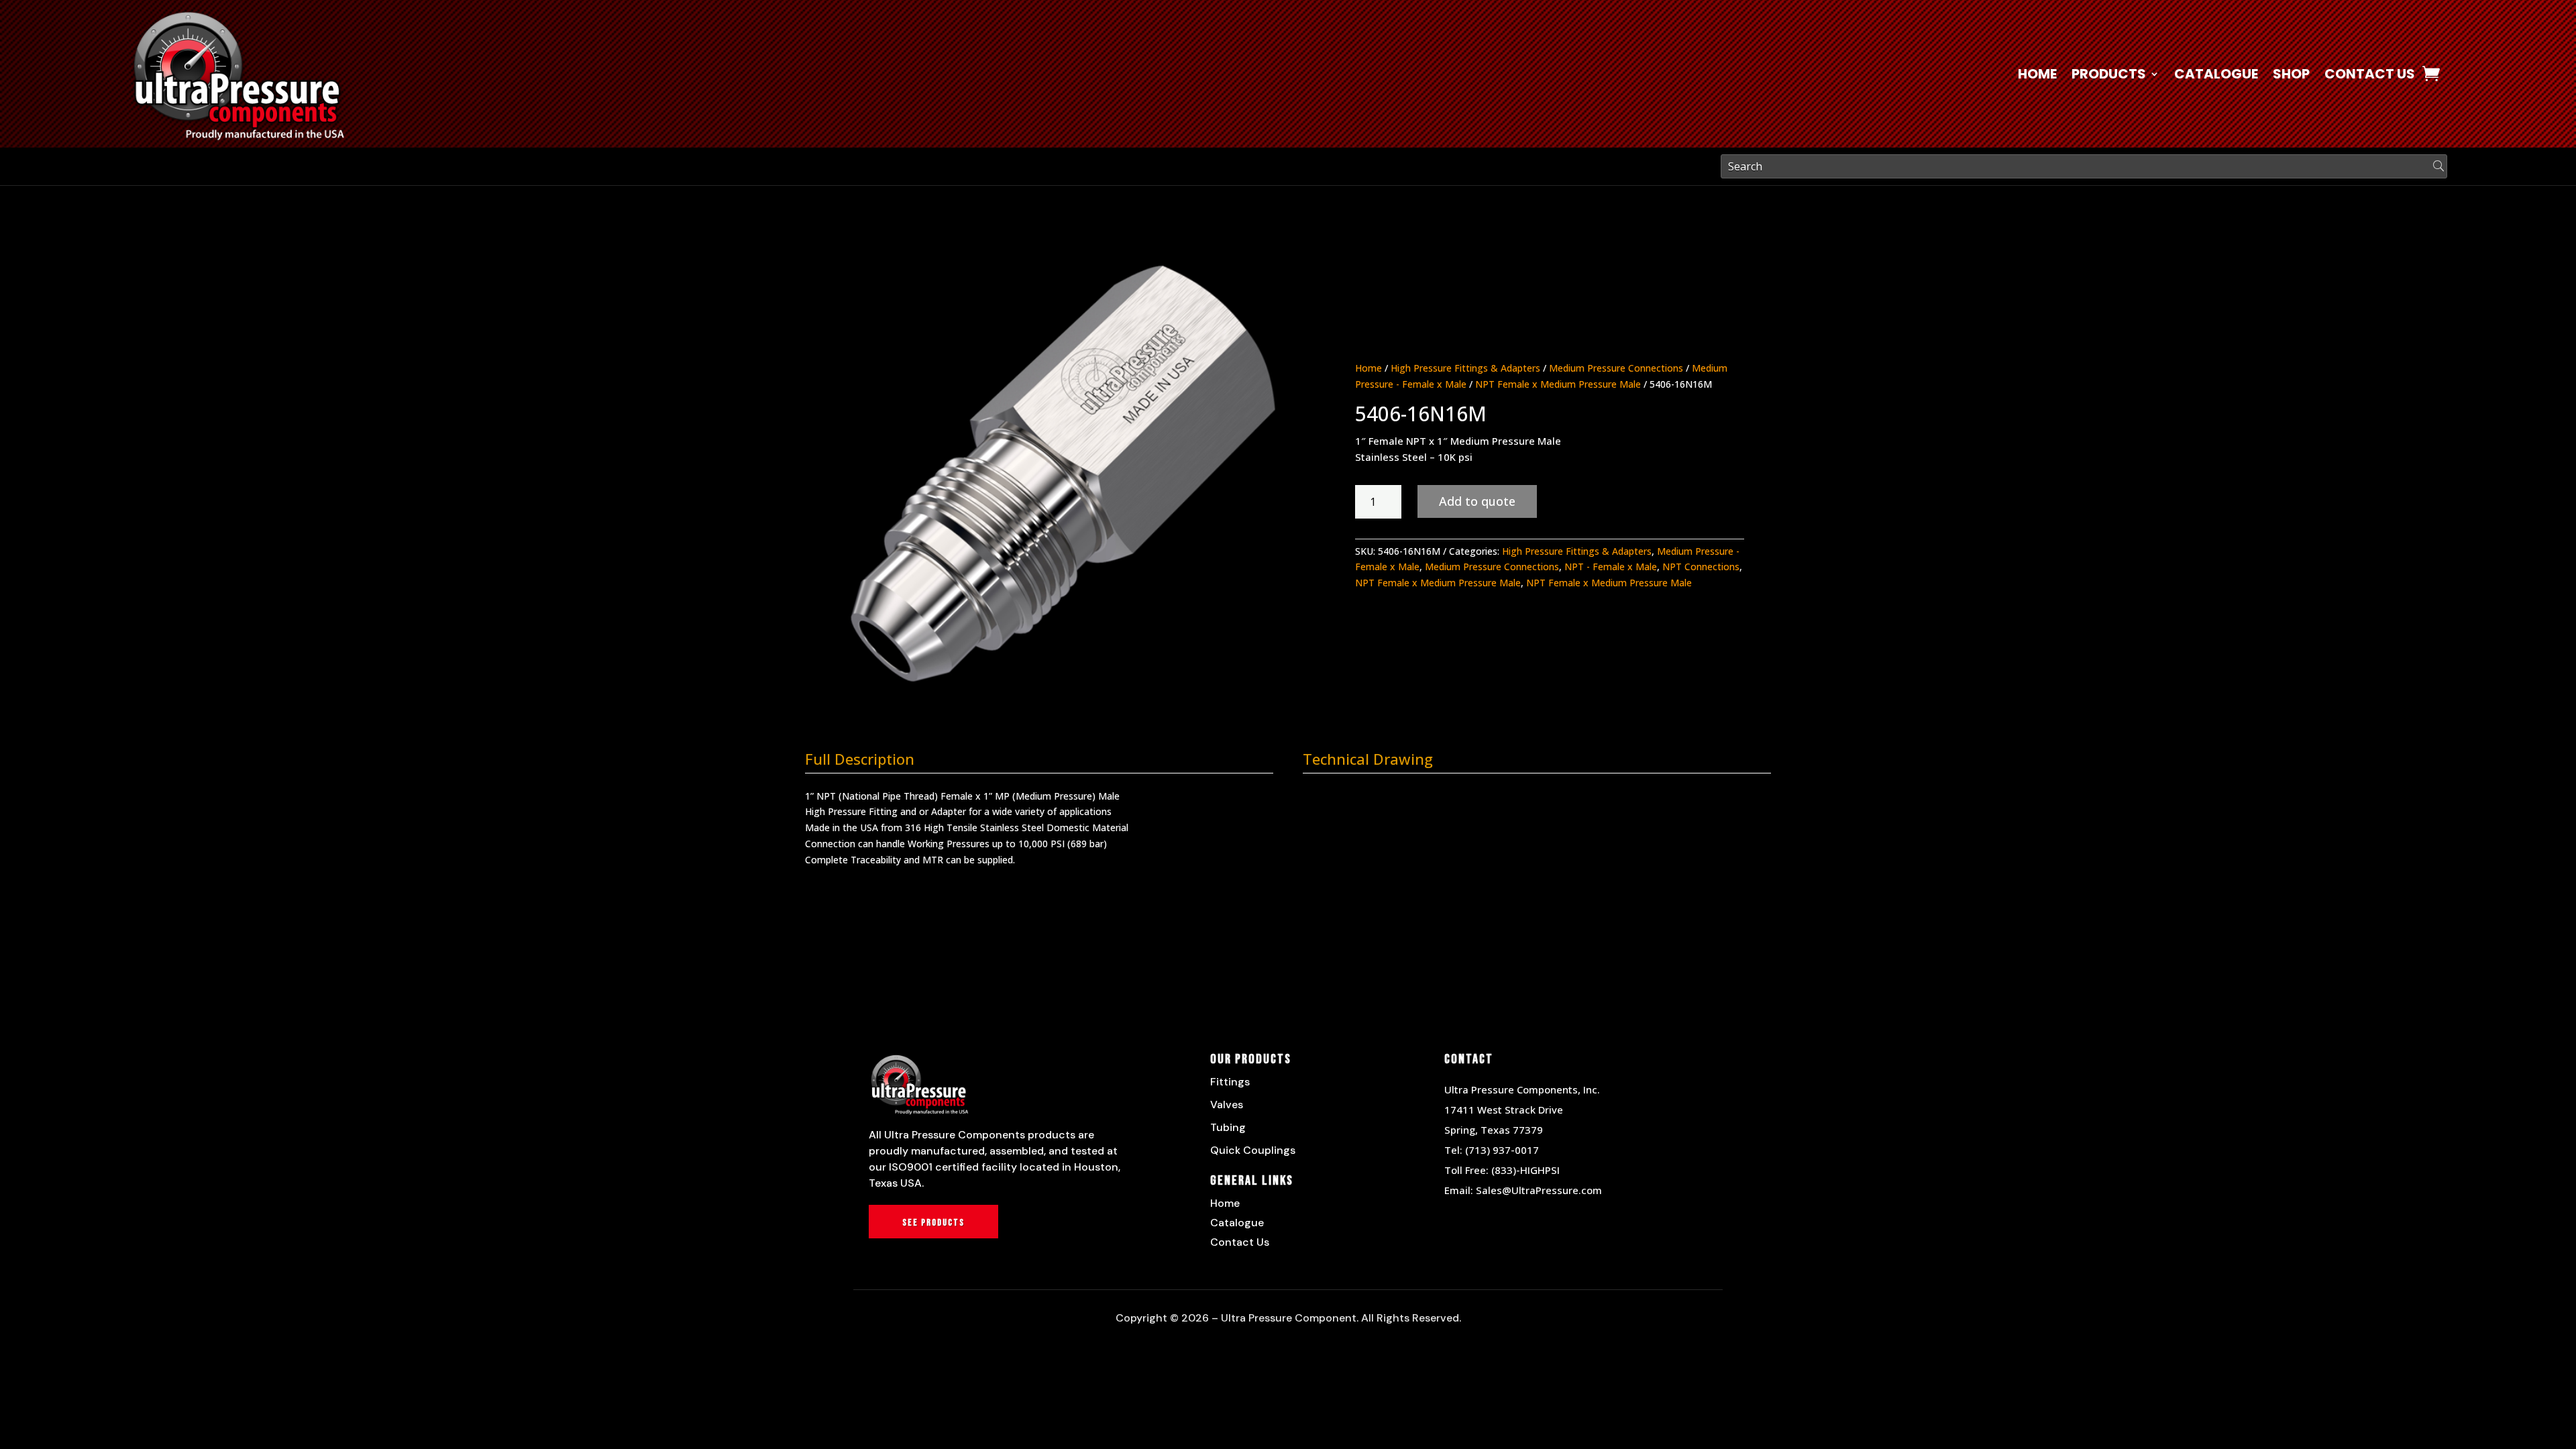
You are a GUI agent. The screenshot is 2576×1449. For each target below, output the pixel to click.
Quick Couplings (1253, 1150)
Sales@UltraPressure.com (1539, 1190)
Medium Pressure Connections (1616, 368)
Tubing (1228, 1127)
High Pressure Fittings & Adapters (1465, 368)
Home (2037, 76)
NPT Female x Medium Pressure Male (1558, 384)
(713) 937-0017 (1502, 1150)
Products (2109, 76)
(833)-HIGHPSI (1525, 1170)
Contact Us (2370, 76)
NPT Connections (1701, 567)
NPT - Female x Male (1611, 567)
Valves (1227, 1105)
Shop (2291, 76)
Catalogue (2216, 76)
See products (933, 1223)
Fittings (1230, 1082)
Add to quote (1477, 501)
